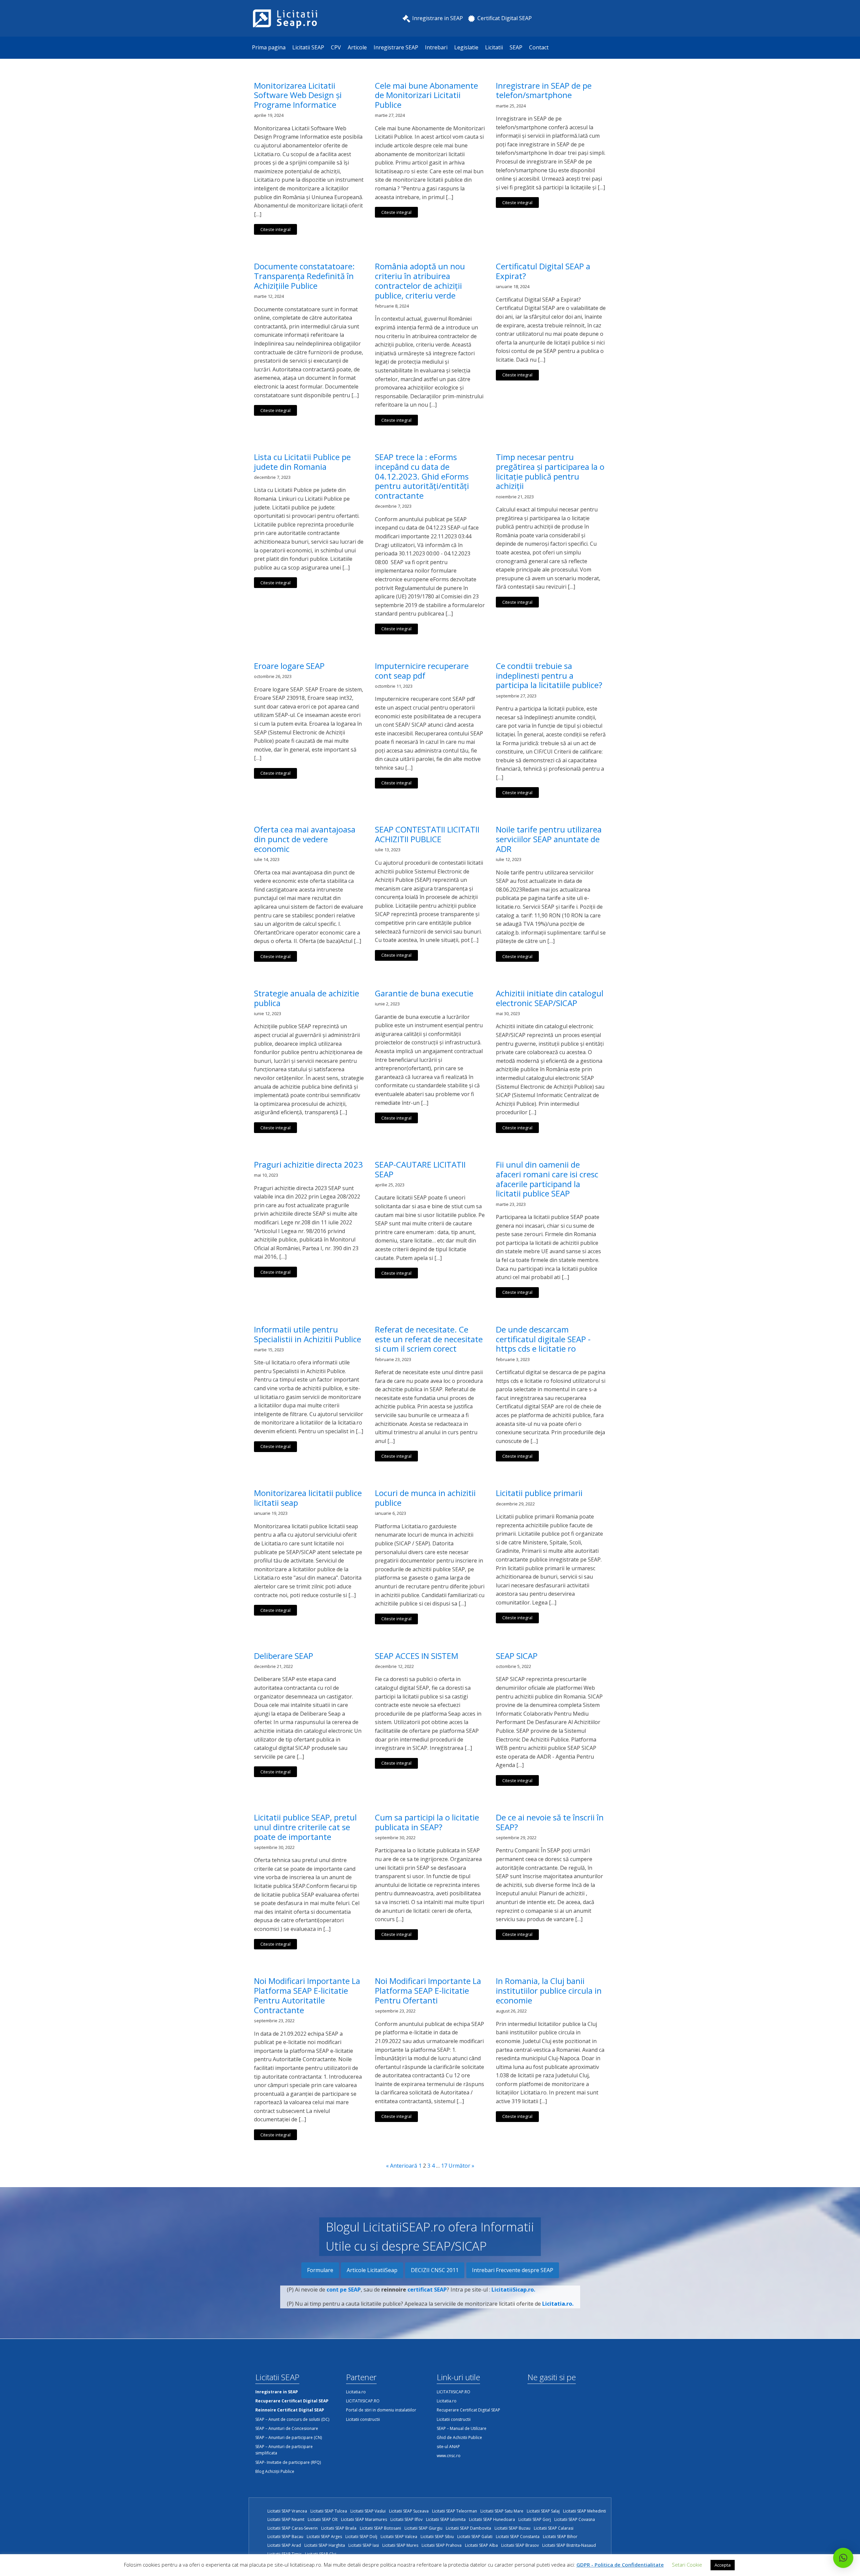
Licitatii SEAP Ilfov (406, 2519)
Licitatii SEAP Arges (324, 2537)
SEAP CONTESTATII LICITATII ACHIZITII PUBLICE (427, 834)
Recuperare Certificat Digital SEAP (468, 2410)
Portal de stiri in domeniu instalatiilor (381, 2410)
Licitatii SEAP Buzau (512, 2528)
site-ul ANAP (448, 2447)
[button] (843, 2558)
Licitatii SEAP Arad (284, 2545)
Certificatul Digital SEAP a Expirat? (543, 271)
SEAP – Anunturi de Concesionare (287, 2428)
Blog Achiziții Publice (275, 2471)
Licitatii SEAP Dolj (361, 2537)
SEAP (516, 47)
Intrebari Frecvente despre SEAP (513, 2270)
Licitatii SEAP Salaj (543, 2511)
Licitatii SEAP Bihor (560, 2537)
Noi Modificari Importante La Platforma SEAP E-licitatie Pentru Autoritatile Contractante (307, 1996)
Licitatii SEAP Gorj (535, 2519)
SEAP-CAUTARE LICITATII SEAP (420, 1170)
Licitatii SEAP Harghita (325, 2545)
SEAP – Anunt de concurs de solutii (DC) (292, 2419)
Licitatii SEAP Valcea (399, 2537)
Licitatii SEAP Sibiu (437, 2537)
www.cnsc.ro (449, 2456)
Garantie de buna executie (424, 993)
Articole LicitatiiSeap (372, 2270)
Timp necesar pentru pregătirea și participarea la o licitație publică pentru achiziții (550, 472)
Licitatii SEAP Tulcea (329, 2511)
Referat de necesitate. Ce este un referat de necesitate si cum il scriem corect (429, 1339)
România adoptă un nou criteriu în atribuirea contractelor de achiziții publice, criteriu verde (420, 281)
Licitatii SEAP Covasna (575, 2519)
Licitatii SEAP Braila (339, 2528)
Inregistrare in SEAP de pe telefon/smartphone (544, 91)
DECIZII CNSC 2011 (435, 2270)
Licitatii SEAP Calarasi (554, 2528)
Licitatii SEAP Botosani (380, 2528)
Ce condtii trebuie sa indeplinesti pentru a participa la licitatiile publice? (549, 676)
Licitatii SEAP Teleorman (455, 2511)
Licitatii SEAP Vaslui (368, 2511)
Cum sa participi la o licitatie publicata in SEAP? (427, 1822)
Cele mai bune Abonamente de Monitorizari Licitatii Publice (426, 95)
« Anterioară (402, 2166)
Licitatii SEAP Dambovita (468, 2528)
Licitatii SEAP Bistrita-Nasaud (569, 2545)
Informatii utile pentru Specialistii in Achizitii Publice (308, 1335)
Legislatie (466, 47)
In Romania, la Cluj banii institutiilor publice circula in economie (549, 1991)
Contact (539, 47)
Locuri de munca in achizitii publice (425, 1498)
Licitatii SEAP (308, 47)
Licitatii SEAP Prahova (442, 2545)
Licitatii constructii (363, 2419)
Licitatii (494, 47)
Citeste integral (275, 229)
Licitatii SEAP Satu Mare (502, 2511)
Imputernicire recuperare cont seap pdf (422, 671)
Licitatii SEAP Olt (323, 2519)
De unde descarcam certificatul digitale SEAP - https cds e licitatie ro (543, 1339)
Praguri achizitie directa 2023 (308, 1165)
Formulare (320, 2270)
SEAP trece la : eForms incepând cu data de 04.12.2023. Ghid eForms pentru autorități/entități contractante (422, 477)
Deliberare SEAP (284, 1656)
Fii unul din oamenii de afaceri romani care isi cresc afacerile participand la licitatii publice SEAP (547, 1179)
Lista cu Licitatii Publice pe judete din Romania (302, 462)
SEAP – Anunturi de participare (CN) (289, 2437)
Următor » (461, 2166)
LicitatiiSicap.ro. (513, 2290)
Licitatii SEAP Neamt (286, 2519)
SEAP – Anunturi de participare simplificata (284, 2450)
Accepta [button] (723, 2565)
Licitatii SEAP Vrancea (287, 2511)
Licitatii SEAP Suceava (409, 2511)
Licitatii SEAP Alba (481, 2545)
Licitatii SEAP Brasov (520, 2545)
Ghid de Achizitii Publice (459, 2437)
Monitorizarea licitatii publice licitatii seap (308, 1498)
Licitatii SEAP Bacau (285, 2537)
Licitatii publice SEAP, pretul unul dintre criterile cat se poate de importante (305, 1827)
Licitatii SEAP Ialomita (446, 2519)
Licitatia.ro (356, 2392)
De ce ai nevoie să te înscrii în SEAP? (550, 1822)
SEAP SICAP (517, 1656)
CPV (336, 47)
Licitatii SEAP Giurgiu (423, 2528)
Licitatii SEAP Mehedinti (585, 2511)
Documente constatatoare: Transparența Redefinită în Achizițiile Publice (304, 276)
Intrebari (436, 47)
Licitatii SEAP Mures (400, 2545)
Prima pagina (269, 47)
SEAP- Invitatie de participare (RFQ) (288, 2462)
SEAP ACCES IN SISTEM (417, 1656)
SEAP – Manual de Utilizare (462, 2428)
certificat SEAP (427, 2290)
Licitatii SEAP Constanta (518, 2537)
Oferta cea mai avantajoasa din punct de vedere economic (305, 839)
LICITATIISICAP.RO (363, 2401)
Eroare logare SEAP (289, 666)
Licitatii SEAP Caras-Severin (293, 2528)
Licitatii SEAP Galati (475, 2537)
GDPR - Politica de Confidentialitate (620, 2565)
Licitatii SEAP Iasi (364, 2545)
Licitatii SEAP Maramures (364, 2519)
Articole (357, 47)
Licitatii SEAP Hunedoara (492, 2519)
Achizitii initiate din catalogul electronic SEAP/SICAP (550, 998)
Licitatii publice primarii (539, 1493)
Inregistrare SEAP (396, 47)
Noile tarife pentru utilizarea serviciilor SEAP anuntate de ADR (549, 839)
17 (444, 2166)
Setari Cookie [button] (687, 2565)
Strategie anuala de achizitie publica (307, 998)
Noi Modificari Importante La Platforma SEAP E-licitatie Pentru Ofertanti (428, 1991)
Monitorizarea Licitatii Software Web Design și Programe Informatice (298, 95)
